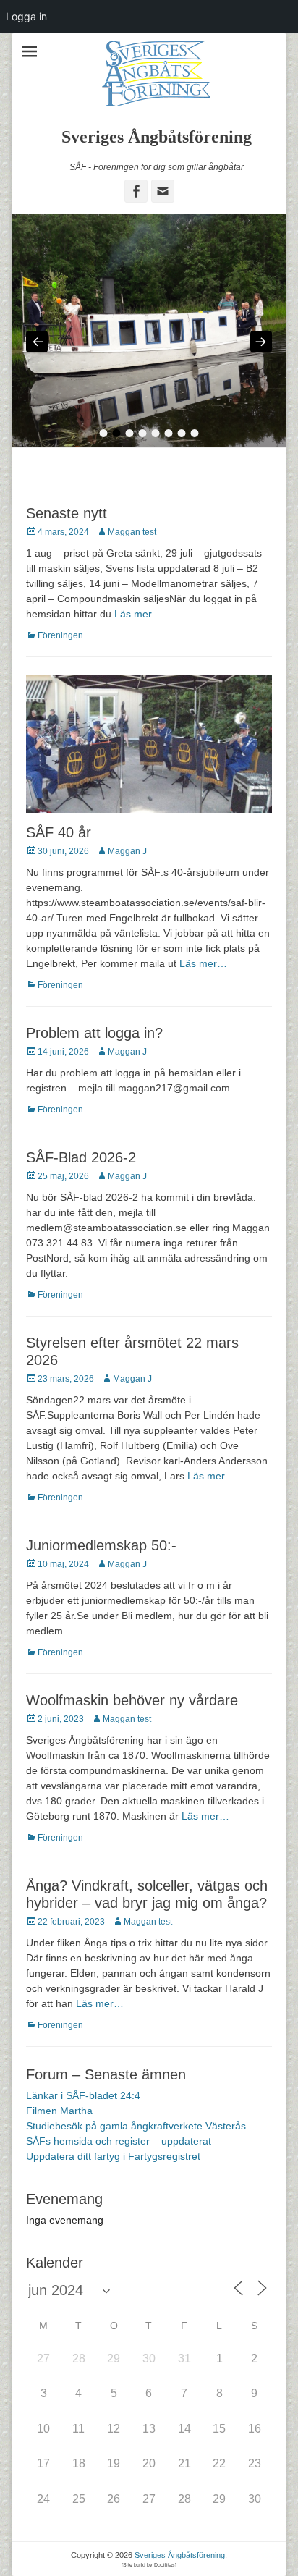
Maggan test (132, 573)
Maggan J (127, 893)
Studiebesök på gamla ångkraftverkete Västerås (136, 2168)
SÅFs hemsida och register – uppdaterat (119, 2183)
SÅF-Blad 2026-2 (81, 1199)
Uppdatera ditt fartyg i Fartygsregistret (113, 2198)
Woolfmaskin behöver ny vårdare (132, 1742)
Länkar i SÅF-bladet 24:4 (83, 2137)
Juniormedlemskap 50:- (101, 1587)
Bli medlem (149, 46)
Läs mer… (138, 655)
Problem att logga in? (94, 1075)
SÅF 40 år (59, 874)
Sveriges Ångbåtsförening (157, 137)
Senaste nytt (67, 554)
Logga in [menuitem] (26, 16)
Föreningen (60, 677)
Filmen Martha (59, 2153)
